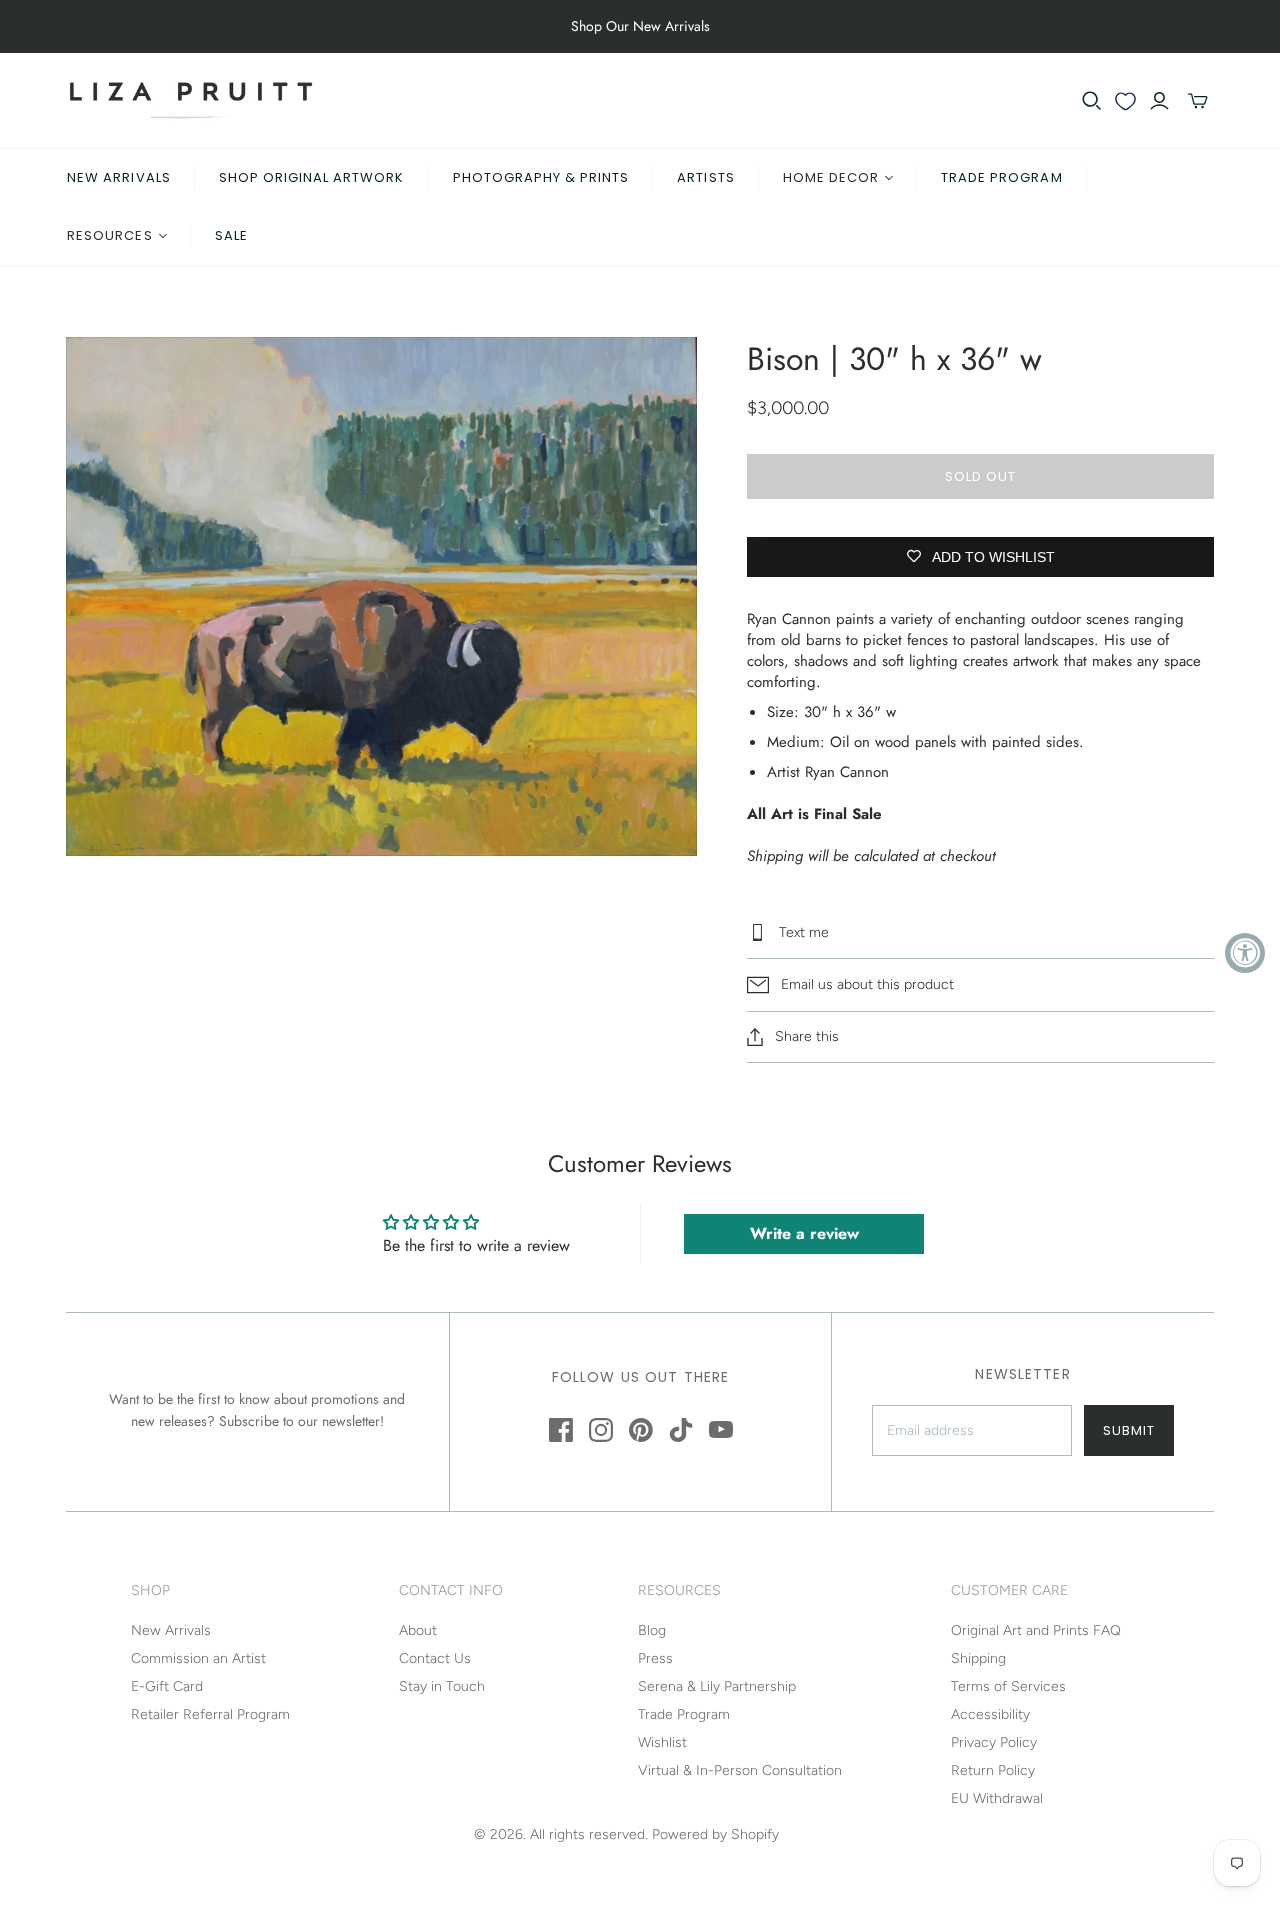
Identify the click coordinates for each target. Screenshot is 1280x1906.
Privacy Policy (994, 1742)
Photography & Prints (541, 177)
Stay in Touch (442, 1686)
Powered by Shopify (715, 1834)
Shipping (978, 1658)
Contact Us (435, 1658)
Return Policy (993, 1770)
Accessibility (990, 1714)
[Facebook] (561, 1430)
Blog (652, 1630)
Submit (1129, 1430)
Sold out (980, 476)
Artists (705, 177)
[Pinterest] (641, 1430)
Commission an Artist (198, 1658)
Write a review (804, 1233)
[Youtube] (721, 1430)
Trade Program (1002, 177)
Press (655, 1658)
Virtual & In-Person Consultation (740, 1770)
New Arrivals (118, 177)
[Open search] (1092, 101)
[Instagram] (601, 1430)
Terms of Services (1008, 1686)
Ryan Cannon (847, 772)
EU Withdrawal (997, 1798)
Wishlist (662, 1742)
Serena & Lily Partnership (717, 1686)
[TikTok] (681, 1430)
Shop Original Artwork (312, 177)
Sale (231, 235)
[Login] (1159, 101)
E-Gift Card (167, 1686)
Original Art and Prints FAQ (1036, 1630)
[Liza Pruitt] (191, 100)
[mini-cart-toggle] (1198, 101)
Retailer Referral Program (210, 1714)
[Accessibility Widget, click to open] (1245, 953)
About (418, 1630)
